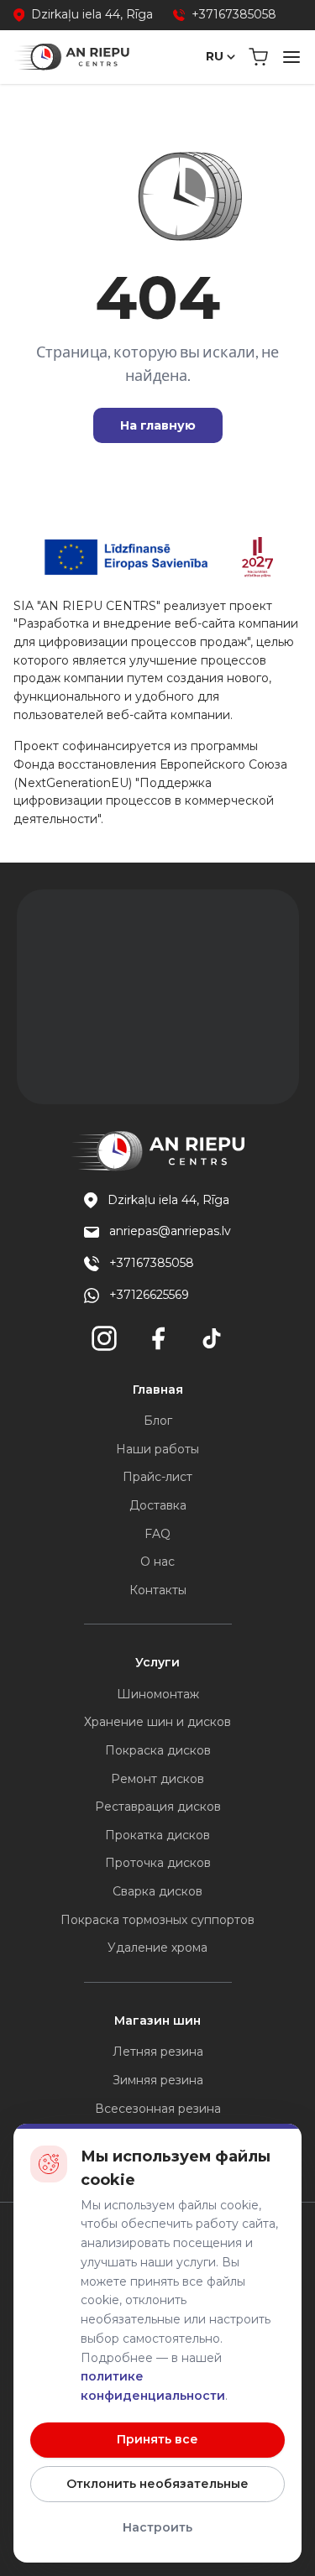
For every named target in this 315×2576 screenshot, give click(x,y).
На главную (158, 425)
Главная (158, 1390)
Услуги (157, 1662)
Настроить (157, 2527)
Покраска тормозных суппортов (157, 1920)
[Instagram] (104, 1338)
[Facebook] (158, 1338)
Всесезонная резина (158, 2109)
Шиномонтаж (158, 1694)
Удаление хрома (157, 1948)
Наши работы (157, 1449)
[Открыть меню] (291, 57)
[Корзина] (258, 57)
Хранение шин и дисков (157, 1722)
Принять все (157, 2439)
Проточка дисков (158, 1863)
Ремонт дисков (157, 1779)
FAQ (157, 1534)
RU (215, 56)
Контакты (158, 1590)
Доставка (158, 1505)
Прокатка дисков (157, 1835)
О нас (157, 1562)
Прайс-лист (157, 1477)
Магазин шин (157, 2021)
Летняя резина (158, 2052)
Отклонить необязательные (157, 2484)
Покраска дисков (158, 1750)
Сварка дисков (157, 1891)
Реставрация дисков (158, 1807)
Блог (158, 1421)
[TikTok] (212, 1338)
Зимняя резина (158, 2080)
